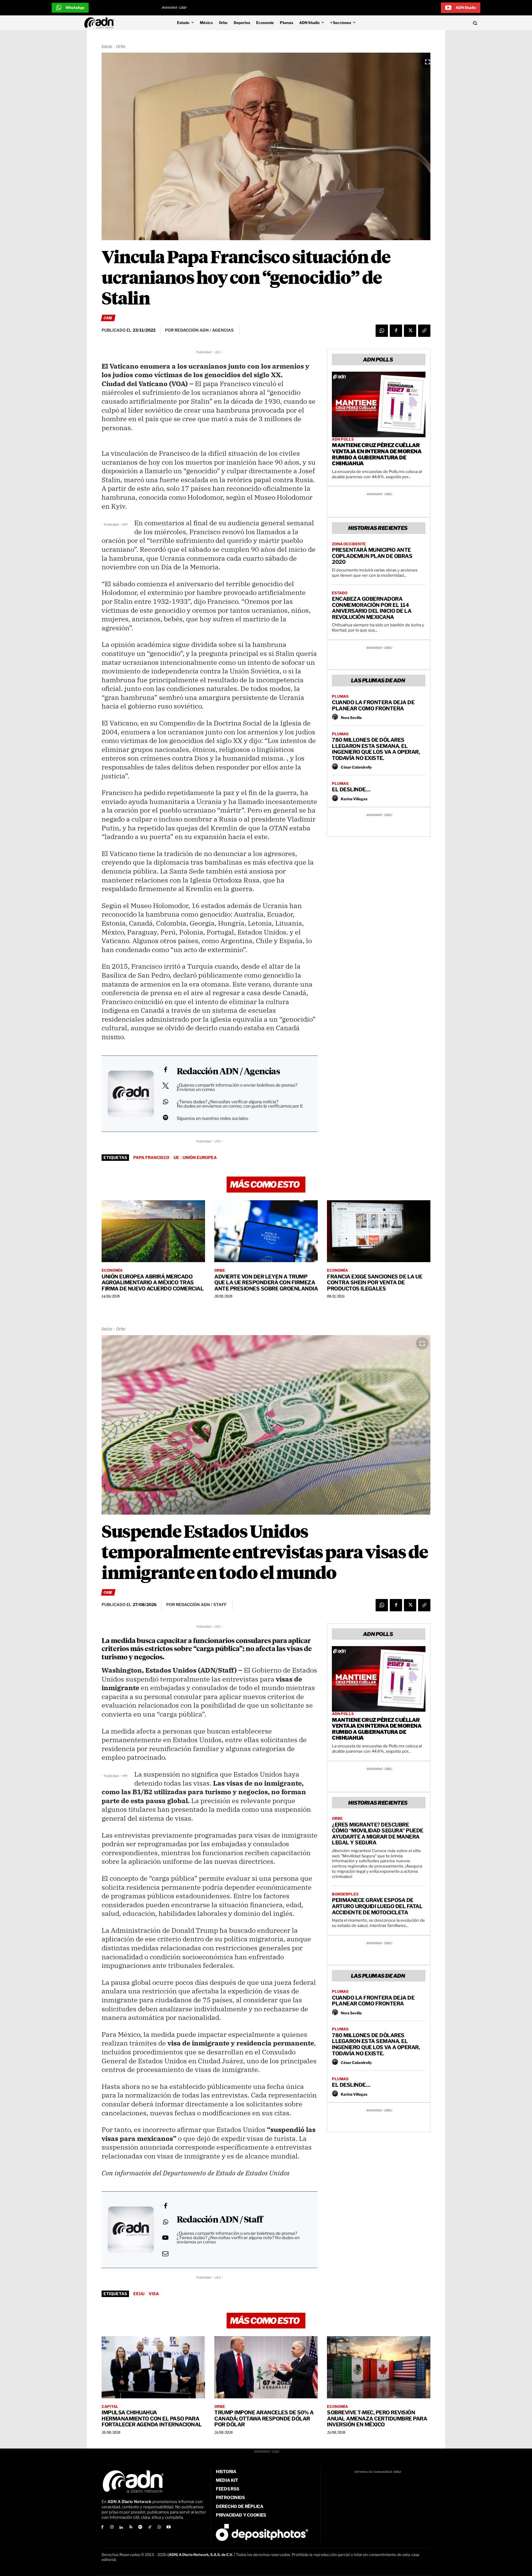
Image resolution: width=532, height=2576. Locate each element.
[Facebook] (396, 331)
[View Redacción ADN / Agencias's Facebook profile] (165, 1070)
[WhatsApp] (382, 331)
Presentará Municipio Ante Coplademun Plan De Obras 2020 (372, 556)
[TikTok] (150, 2528)
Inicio (107, 47)
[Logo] (101, 23)
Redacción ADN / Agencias (228, 1072)
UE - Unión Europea (195, 1157)
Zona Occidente (349, 544)
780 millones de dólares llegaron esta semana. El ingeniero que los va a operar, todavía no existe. (376, 749)
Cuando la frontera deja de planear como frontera (373, 705)
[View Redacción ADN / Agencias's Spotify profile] (165, 1117)
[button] (433, 23)
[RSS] (131, 2528)
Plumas (340, 696)
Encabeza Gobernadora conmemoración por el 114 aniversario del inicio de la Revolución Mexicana (372, 608)
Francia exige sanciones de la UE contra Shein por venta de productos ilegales (375, 1283)
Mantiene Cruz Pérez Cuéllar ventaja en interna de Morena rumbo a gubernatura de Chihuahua (377, 454)
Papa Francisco (151, 1157)
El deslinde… (351, 789)
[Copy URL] (424, 331)
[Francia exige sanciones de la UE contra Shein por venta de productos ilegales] (379, 1231)
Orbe (121, 47)
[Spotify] (140, 2528)
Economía (112, 1270)
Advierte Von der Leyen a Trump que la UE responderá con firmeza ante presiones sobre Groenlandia (266, 1283)
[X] (410, 331)
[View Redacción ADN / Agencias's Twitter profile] (165, 1086)
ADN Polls (343, 439)
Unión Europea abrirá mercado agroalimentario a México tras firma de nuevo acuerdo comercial (153, 1283)
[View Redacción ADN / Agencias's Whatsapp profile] (165, 1102)
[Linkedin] (121, 2528)
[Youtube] (169, 2528)
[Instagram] (112, 2528)
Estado (340, 593)
